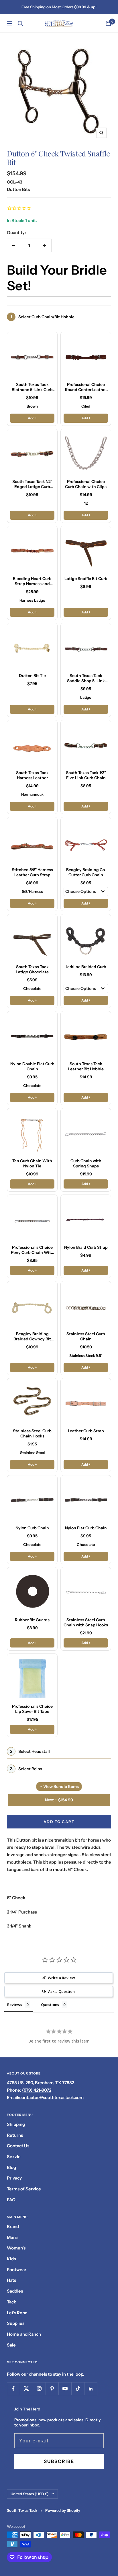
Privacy (14, 2178)
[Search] (20, 23)
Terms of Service (24, 2189)
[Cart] (108, 23)
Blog (11, 2167)
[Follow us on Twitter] (26, 2389)
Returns (15, 2135)
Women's (16, 2248)
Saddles (15, 2291)
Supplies (16, 2323)
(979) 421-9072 (37, 2090)
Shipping (16, 2124)
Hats (11, 2280)
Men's (13, 2237)
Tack (11, 2302)
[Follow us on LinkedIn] (91, 2389)
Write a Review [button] (61, 1978)
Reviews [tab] (15, 2005)
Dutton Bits (18, 189)
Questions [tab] (50, 2005)
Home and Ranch (24, 2334)
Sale (11, 2345)
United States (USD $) (30, 2494)
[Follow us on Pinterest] (52, 2389)
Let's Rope (17, 2313)
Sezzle (14, 2157)
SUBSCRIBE (59, 2461)
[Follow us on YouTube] (65, 2389)
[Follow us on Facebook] (13, 2389)
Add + (32, 418)
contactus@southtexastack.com (51, 2097)
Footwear (17, 2270)
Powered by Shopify (63, 2510)
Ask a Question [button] (61, 1991)
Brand (13, 2226)
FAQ (11, 2200)
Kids (11, 2259)
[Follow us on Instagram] (39, 2389)
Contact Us (18, 2146)
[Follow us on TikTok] (78, 2389)
